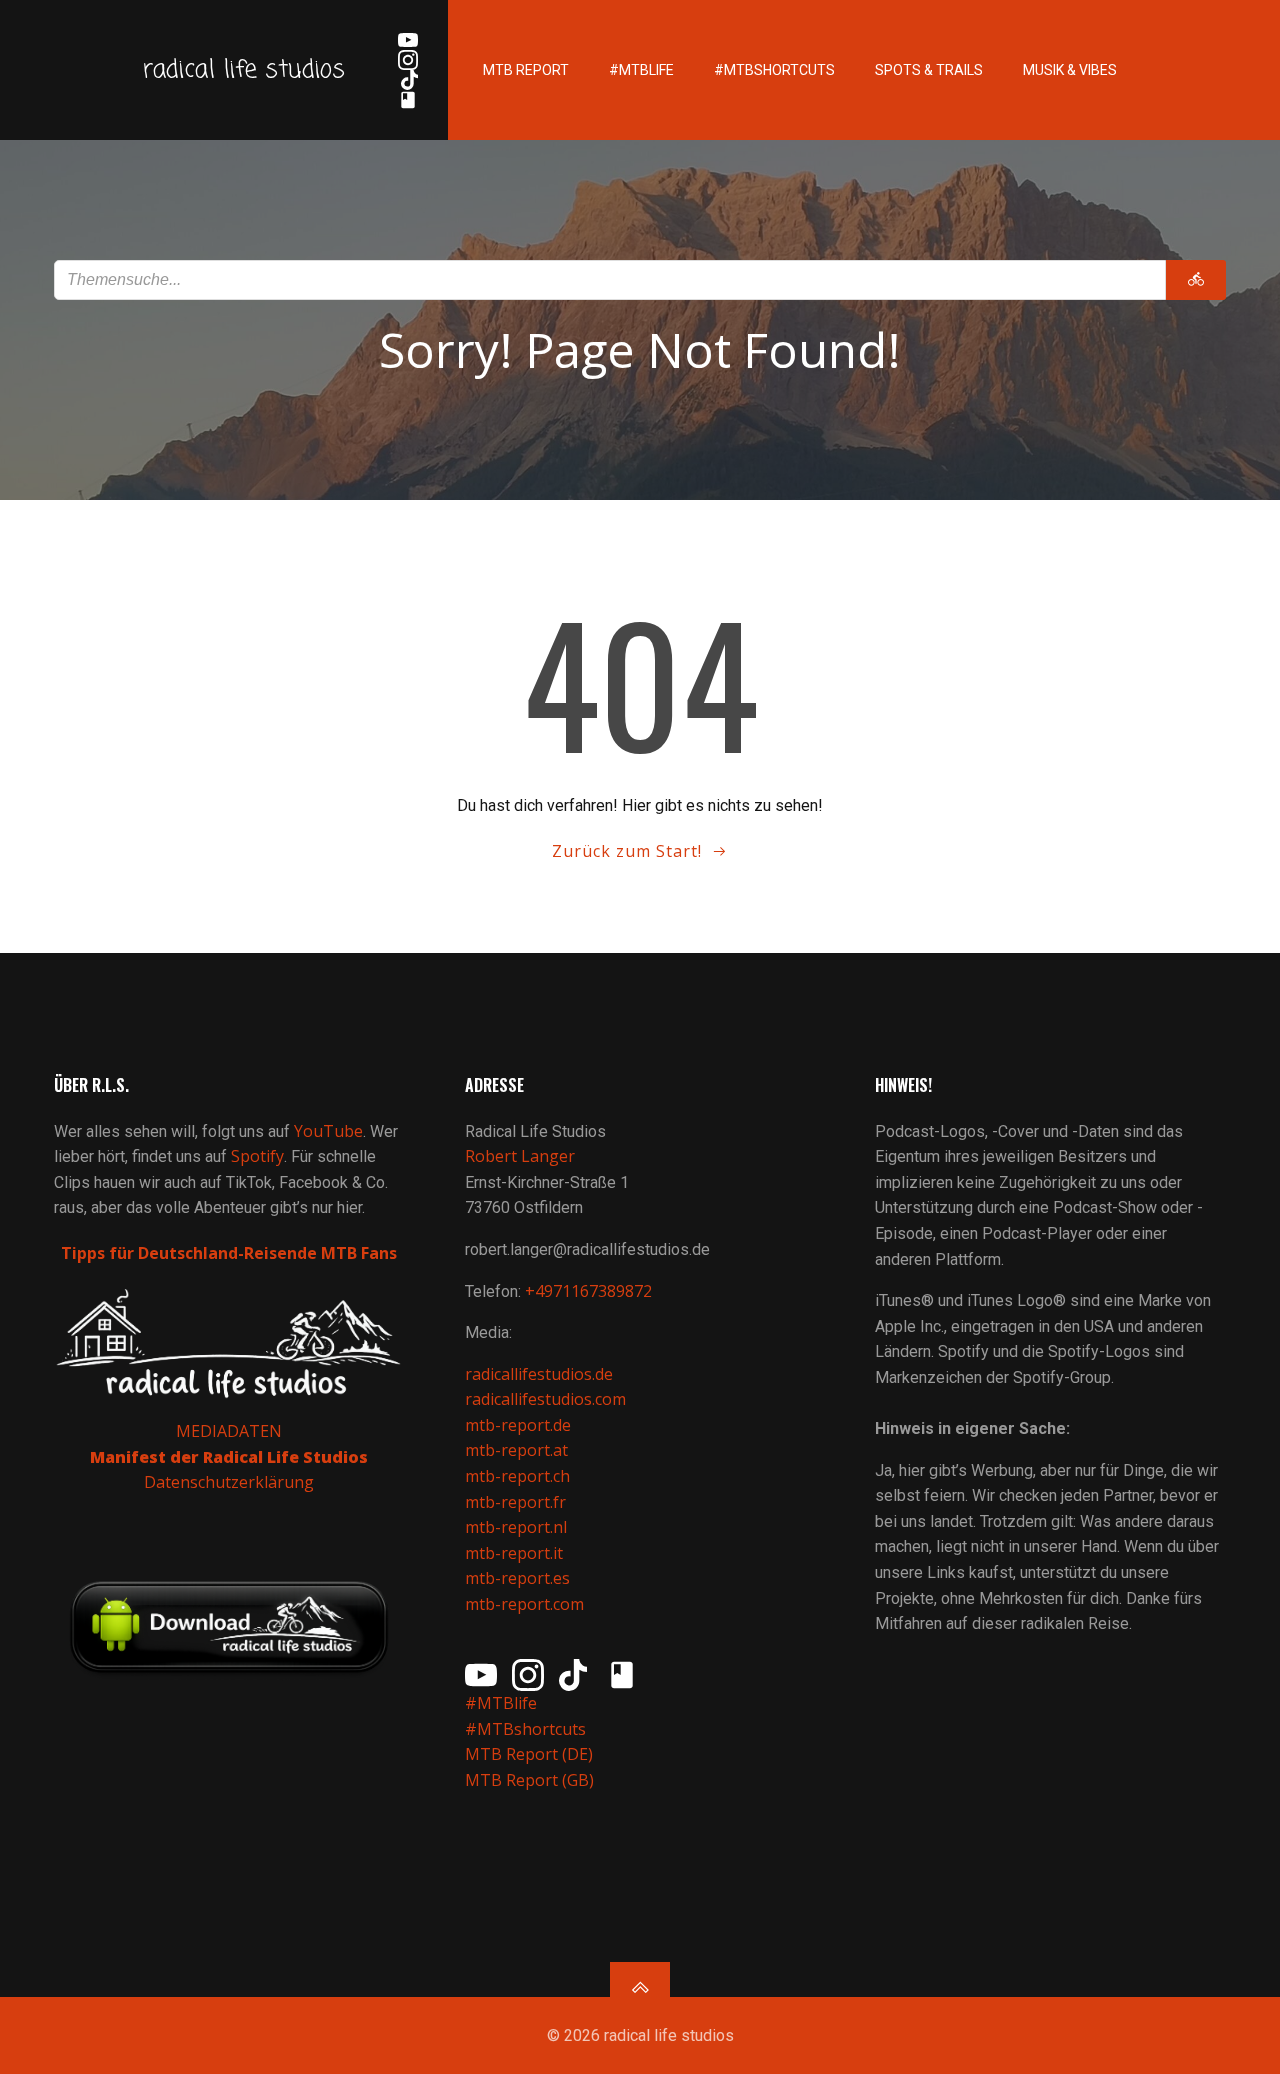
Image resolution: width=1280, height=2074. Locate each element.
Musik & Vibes (1070, 70)
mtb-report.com (524, 1604)
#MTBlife (641, 70)
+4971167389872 (588, 1291)
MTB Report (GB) (531, 1780)
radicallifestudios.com (545, 1399)
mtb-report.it (514, 1553)
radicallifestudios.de (539, 1374)
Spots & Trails (929, 70)
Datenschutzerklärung (229, 1482)
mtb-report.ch (517, 1476)
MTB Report (526, 70)
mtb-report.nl (516, 1527)
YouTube (328, 1131)
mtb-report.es (517, 1578)
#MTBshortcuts (774, 70)
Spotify (257, 1156)
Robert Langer (520, 1156)
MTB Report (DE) (529, 1754)
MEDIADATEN (229, 1431)
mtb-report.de (518, 1425)
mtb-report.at (516, 1450)
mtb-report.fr (515, 1502)
